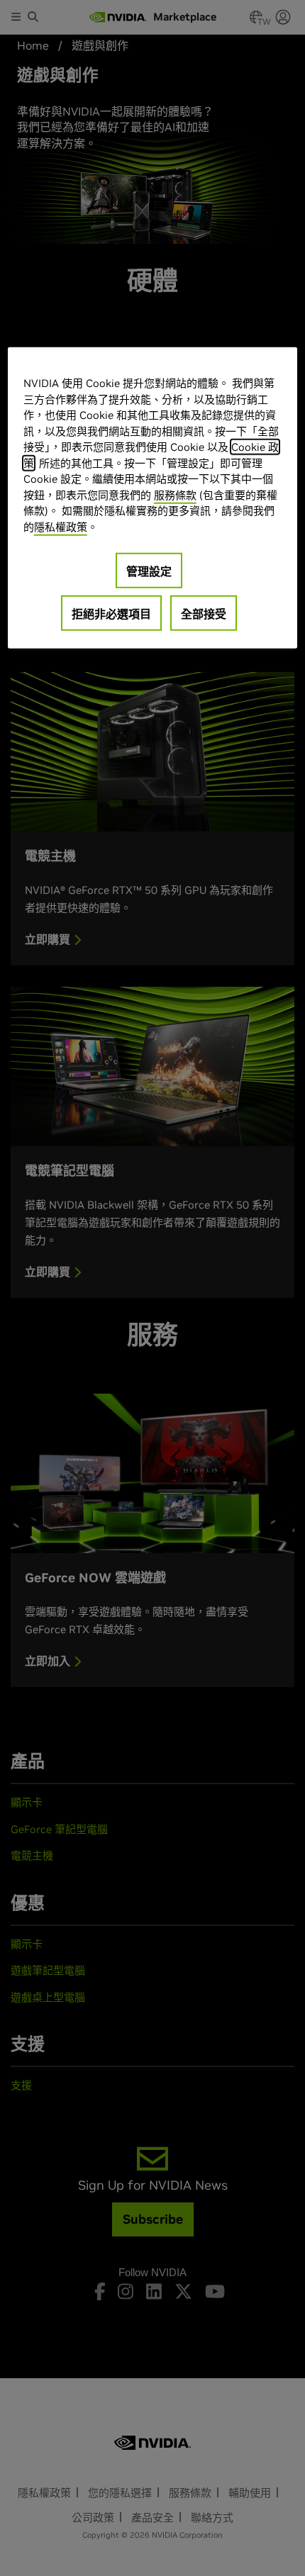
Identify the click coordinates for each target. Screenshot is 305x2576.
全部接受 (204, 614)
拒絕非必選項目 (111, 614)
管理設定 (149, 571)
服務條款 (175, 494)
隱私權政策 (61, 526)
